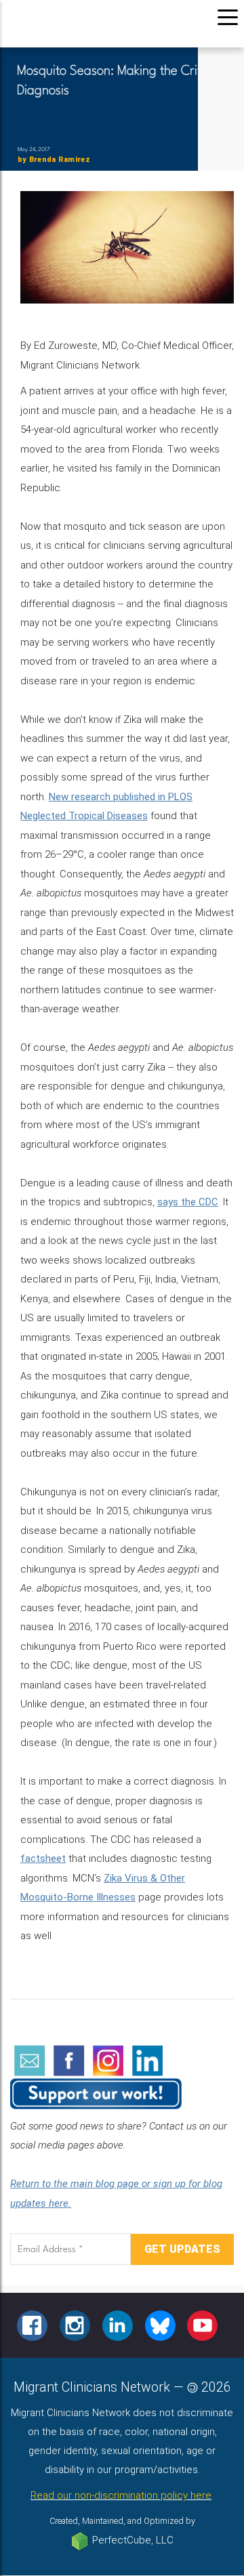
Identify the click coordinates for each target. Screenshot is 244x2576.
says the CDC (188, 1202)
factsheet (43, 1858)
